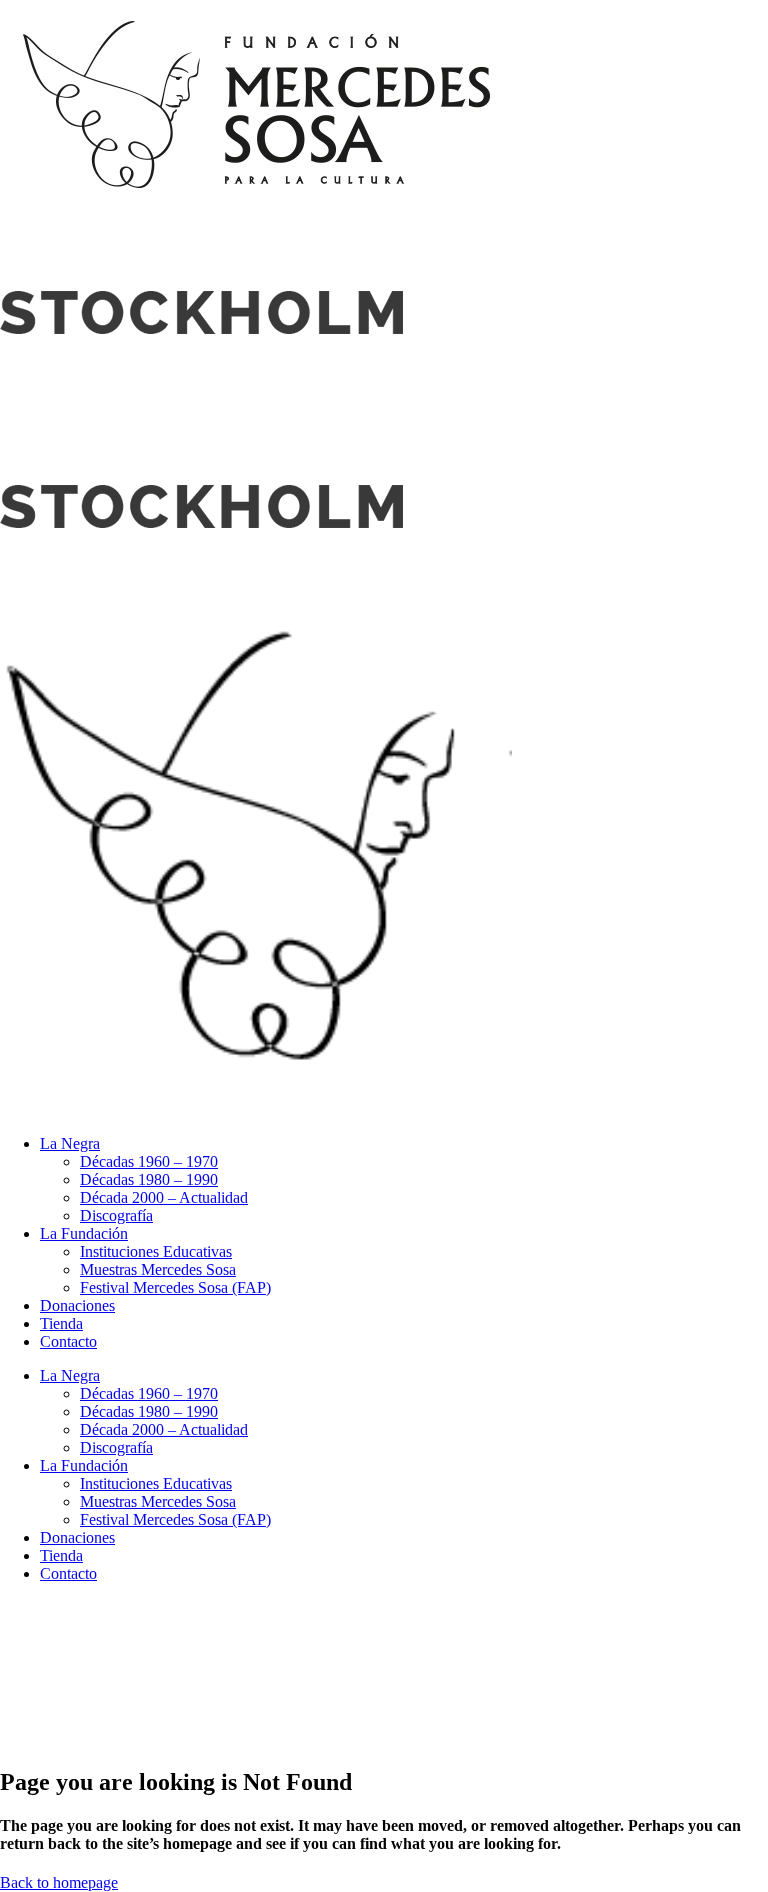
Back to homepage (59, 1882)
